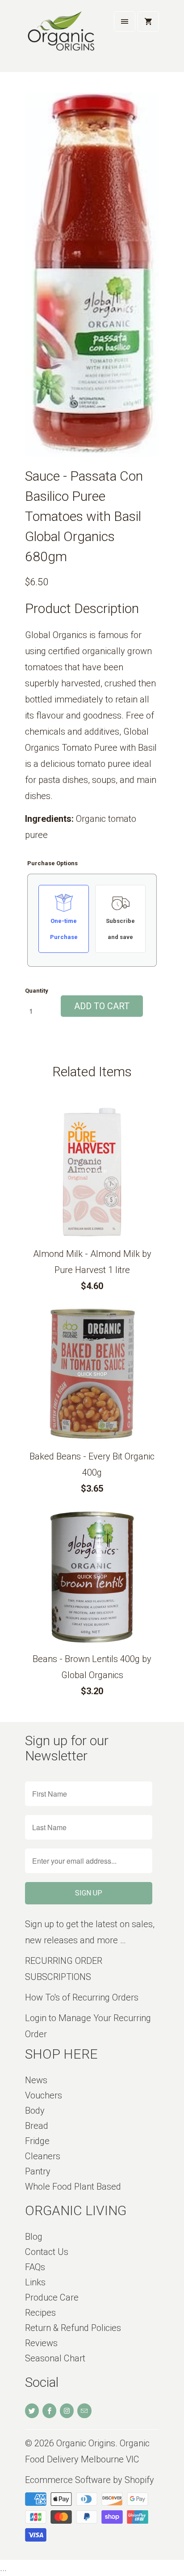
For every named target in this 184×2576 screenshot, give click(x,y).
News (36, 2080)
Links (35, 2282)
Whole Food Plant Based (73, 2187)
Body (35, 2111)
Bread (37, 2126)
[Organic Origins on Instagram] (67, 2411)
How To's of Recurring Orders (82, 1997)
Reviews (41, 2343)
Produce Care (52, 2297)
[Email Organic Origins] (84, 2411)
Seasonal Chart (55, 2358)
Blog (34, 2237)
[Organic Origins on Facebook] (49, 2411)
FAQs (35, 2267)
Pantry (38, 2171)
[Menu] (125, 21)
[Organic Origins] (61, 39)
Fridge (37, 2141)
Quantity (37, 991)
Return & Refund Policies (73, 2328)
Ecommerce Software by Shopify (90, 2480)
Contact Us (47, 2252)
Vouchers (44, 2095)
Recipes (40, 2313)
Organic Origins (86, 2443)
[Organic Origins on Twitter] (32, 2411)
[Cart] (148, 21)
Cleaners (43, 2156)
